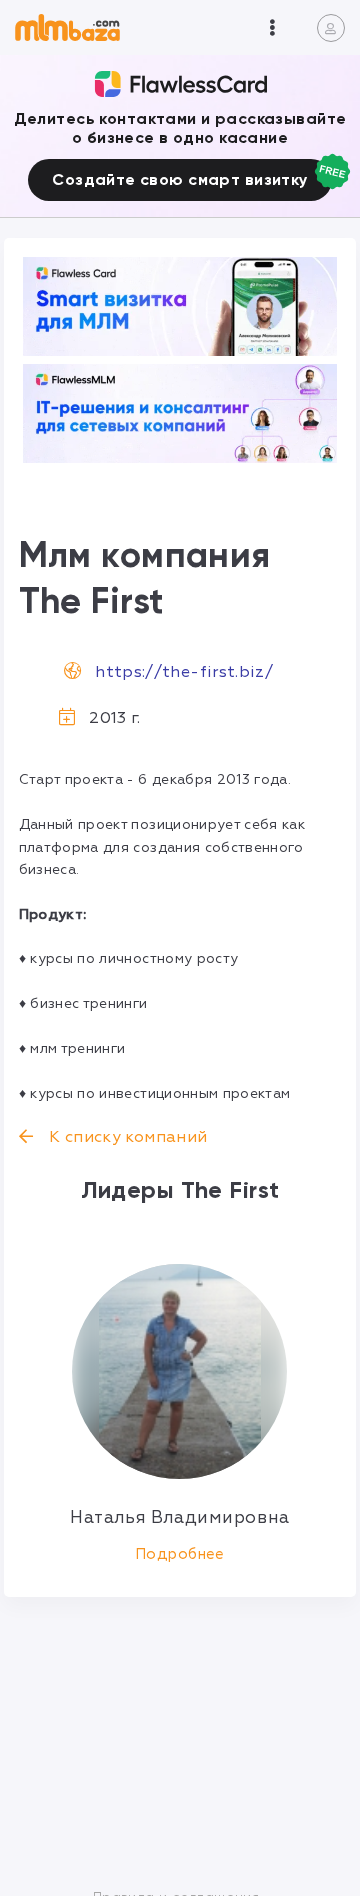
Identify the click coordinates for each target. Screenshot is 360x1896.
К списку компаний (126, 1137)
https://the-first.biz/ (184, 672)
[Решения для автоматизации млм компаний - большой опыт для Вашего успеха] (180, 306)
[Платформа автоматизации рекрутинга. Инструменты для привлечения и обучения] (180, 413)
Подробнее (180, 1554)
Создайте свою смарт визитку (179, 179)
